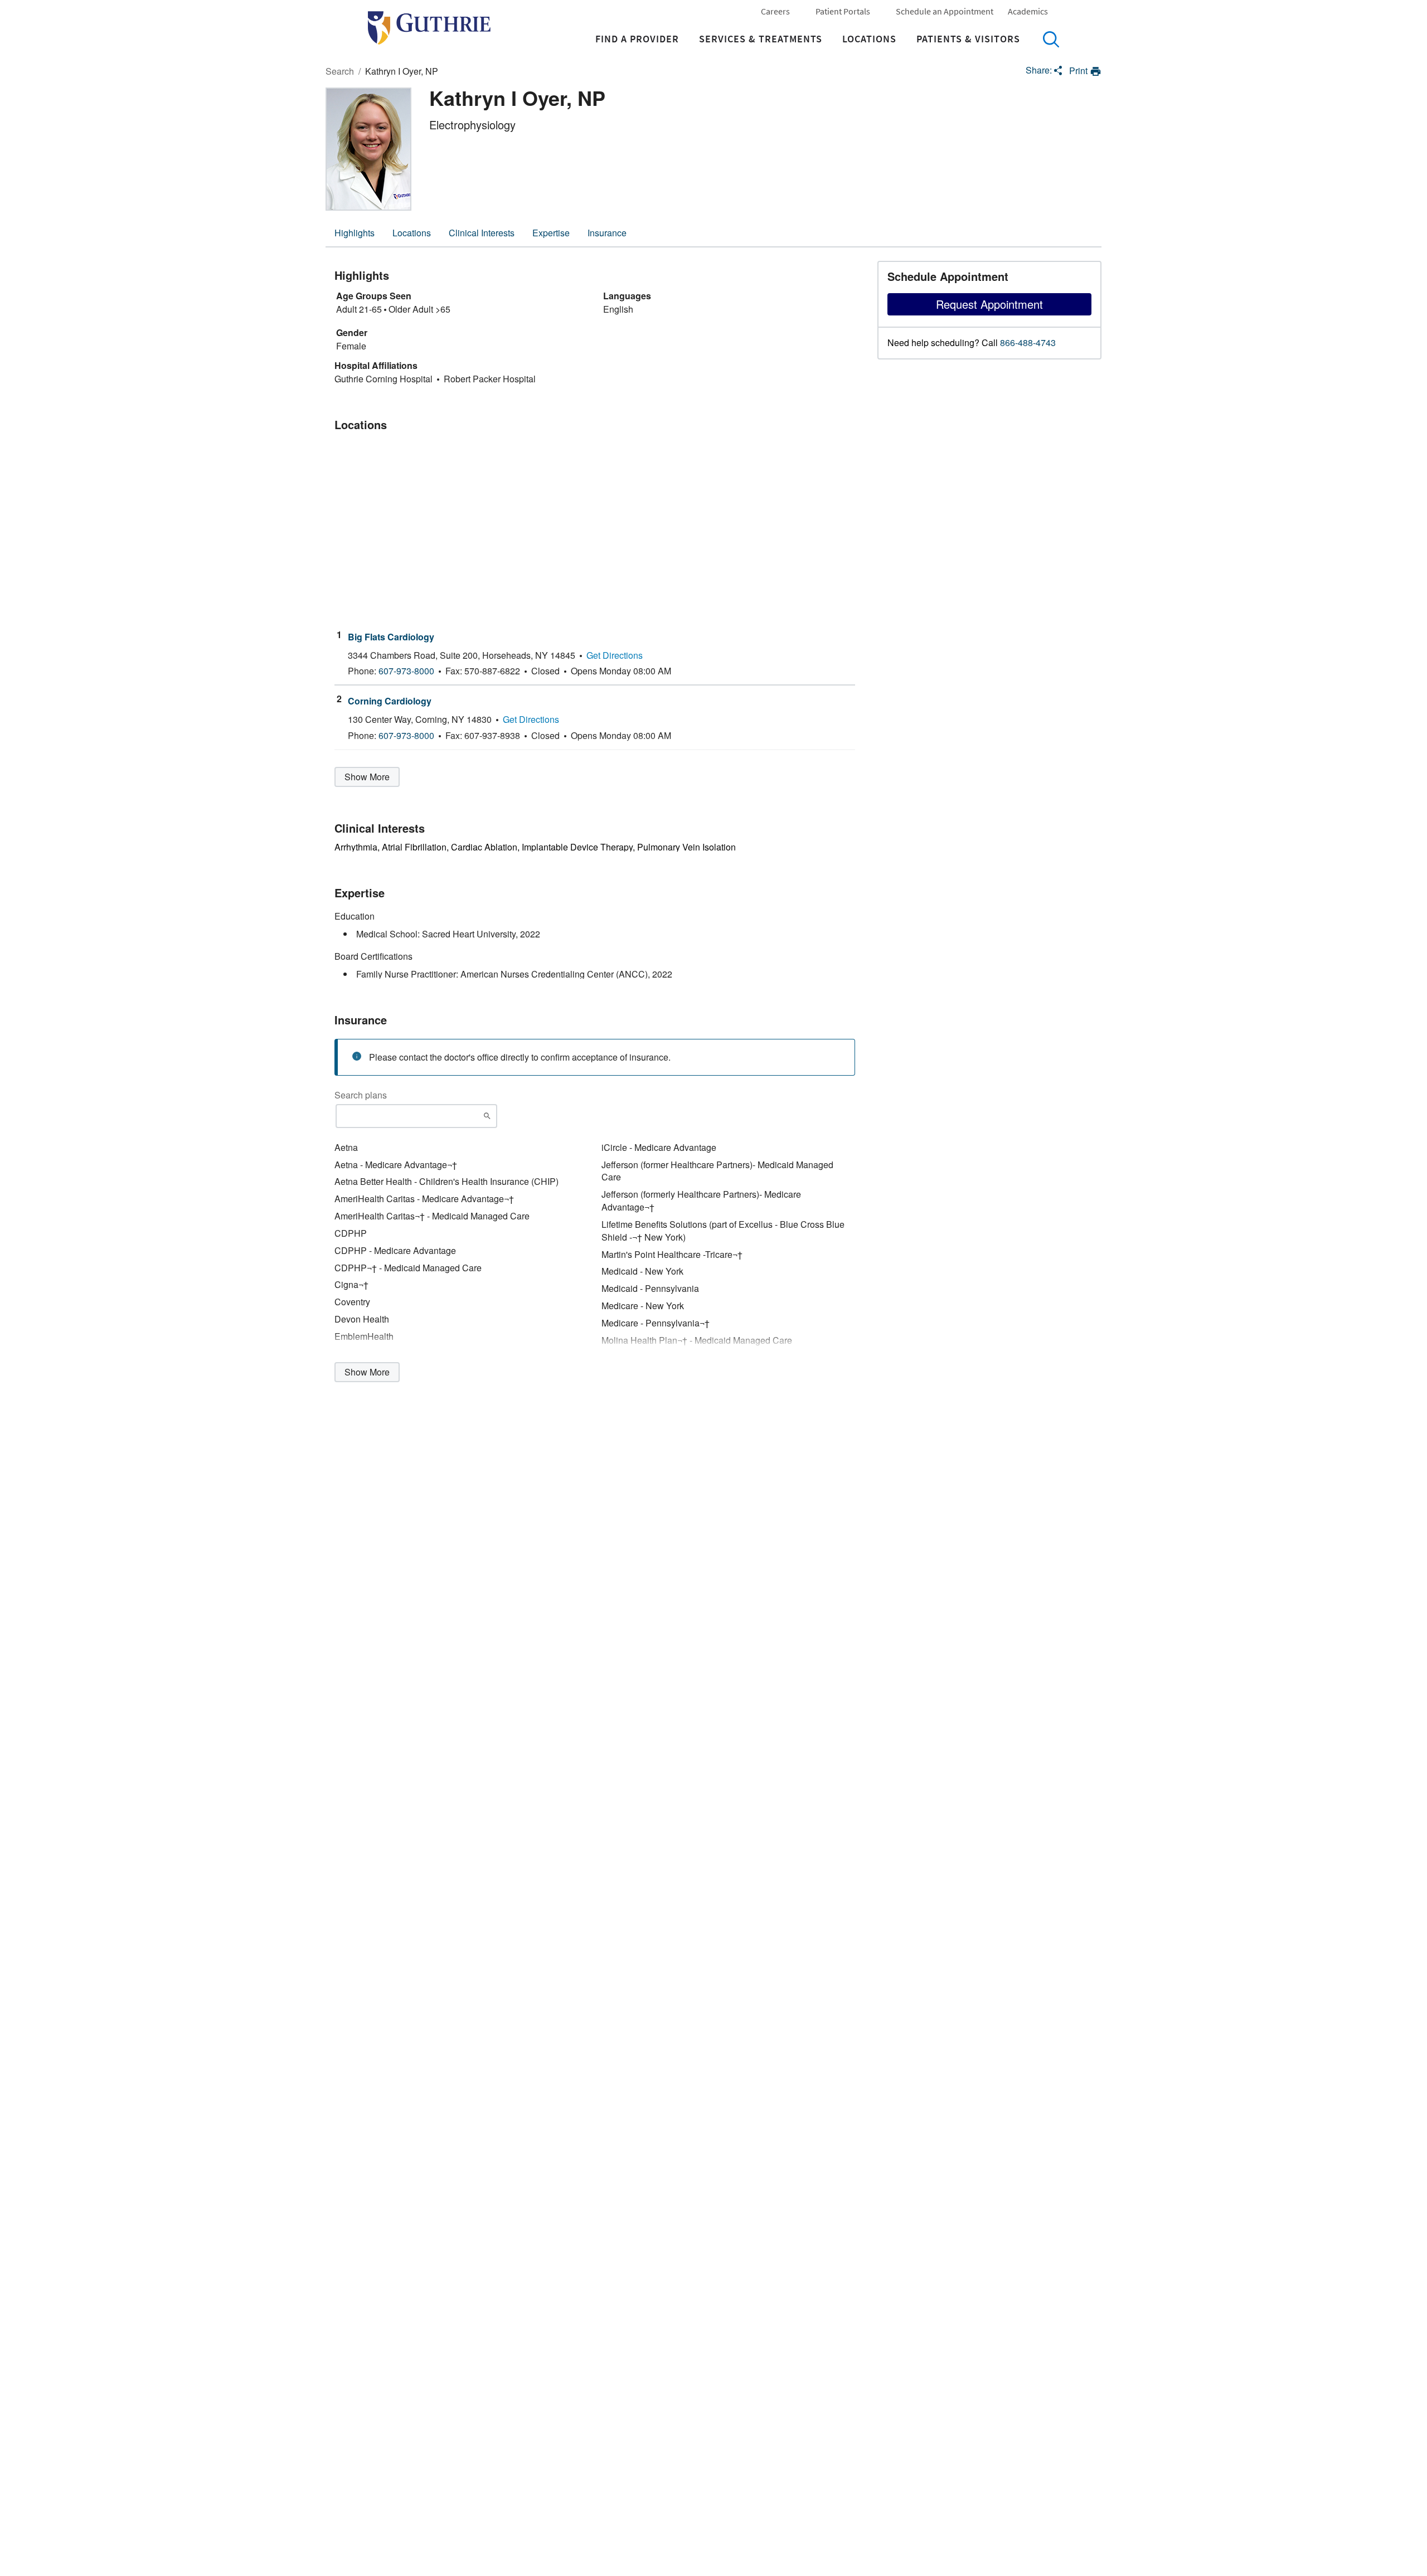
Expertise (551, 233)
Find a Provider (637, 39)
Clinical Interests (482, 233)
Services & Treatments (761, 39)
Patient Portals (843, 11)
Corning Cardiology (390, 701)
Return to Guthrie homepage (429, 28)
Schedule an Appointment (945, 11)
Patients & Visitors (968, 39)
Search (1051, 39)
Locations (869, 39)
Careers (775, 11)
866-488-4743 (1028, 343)
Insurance (607, 233)
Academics (1028, 11)
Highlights (355, 233)
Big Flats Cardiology (391, 637)
